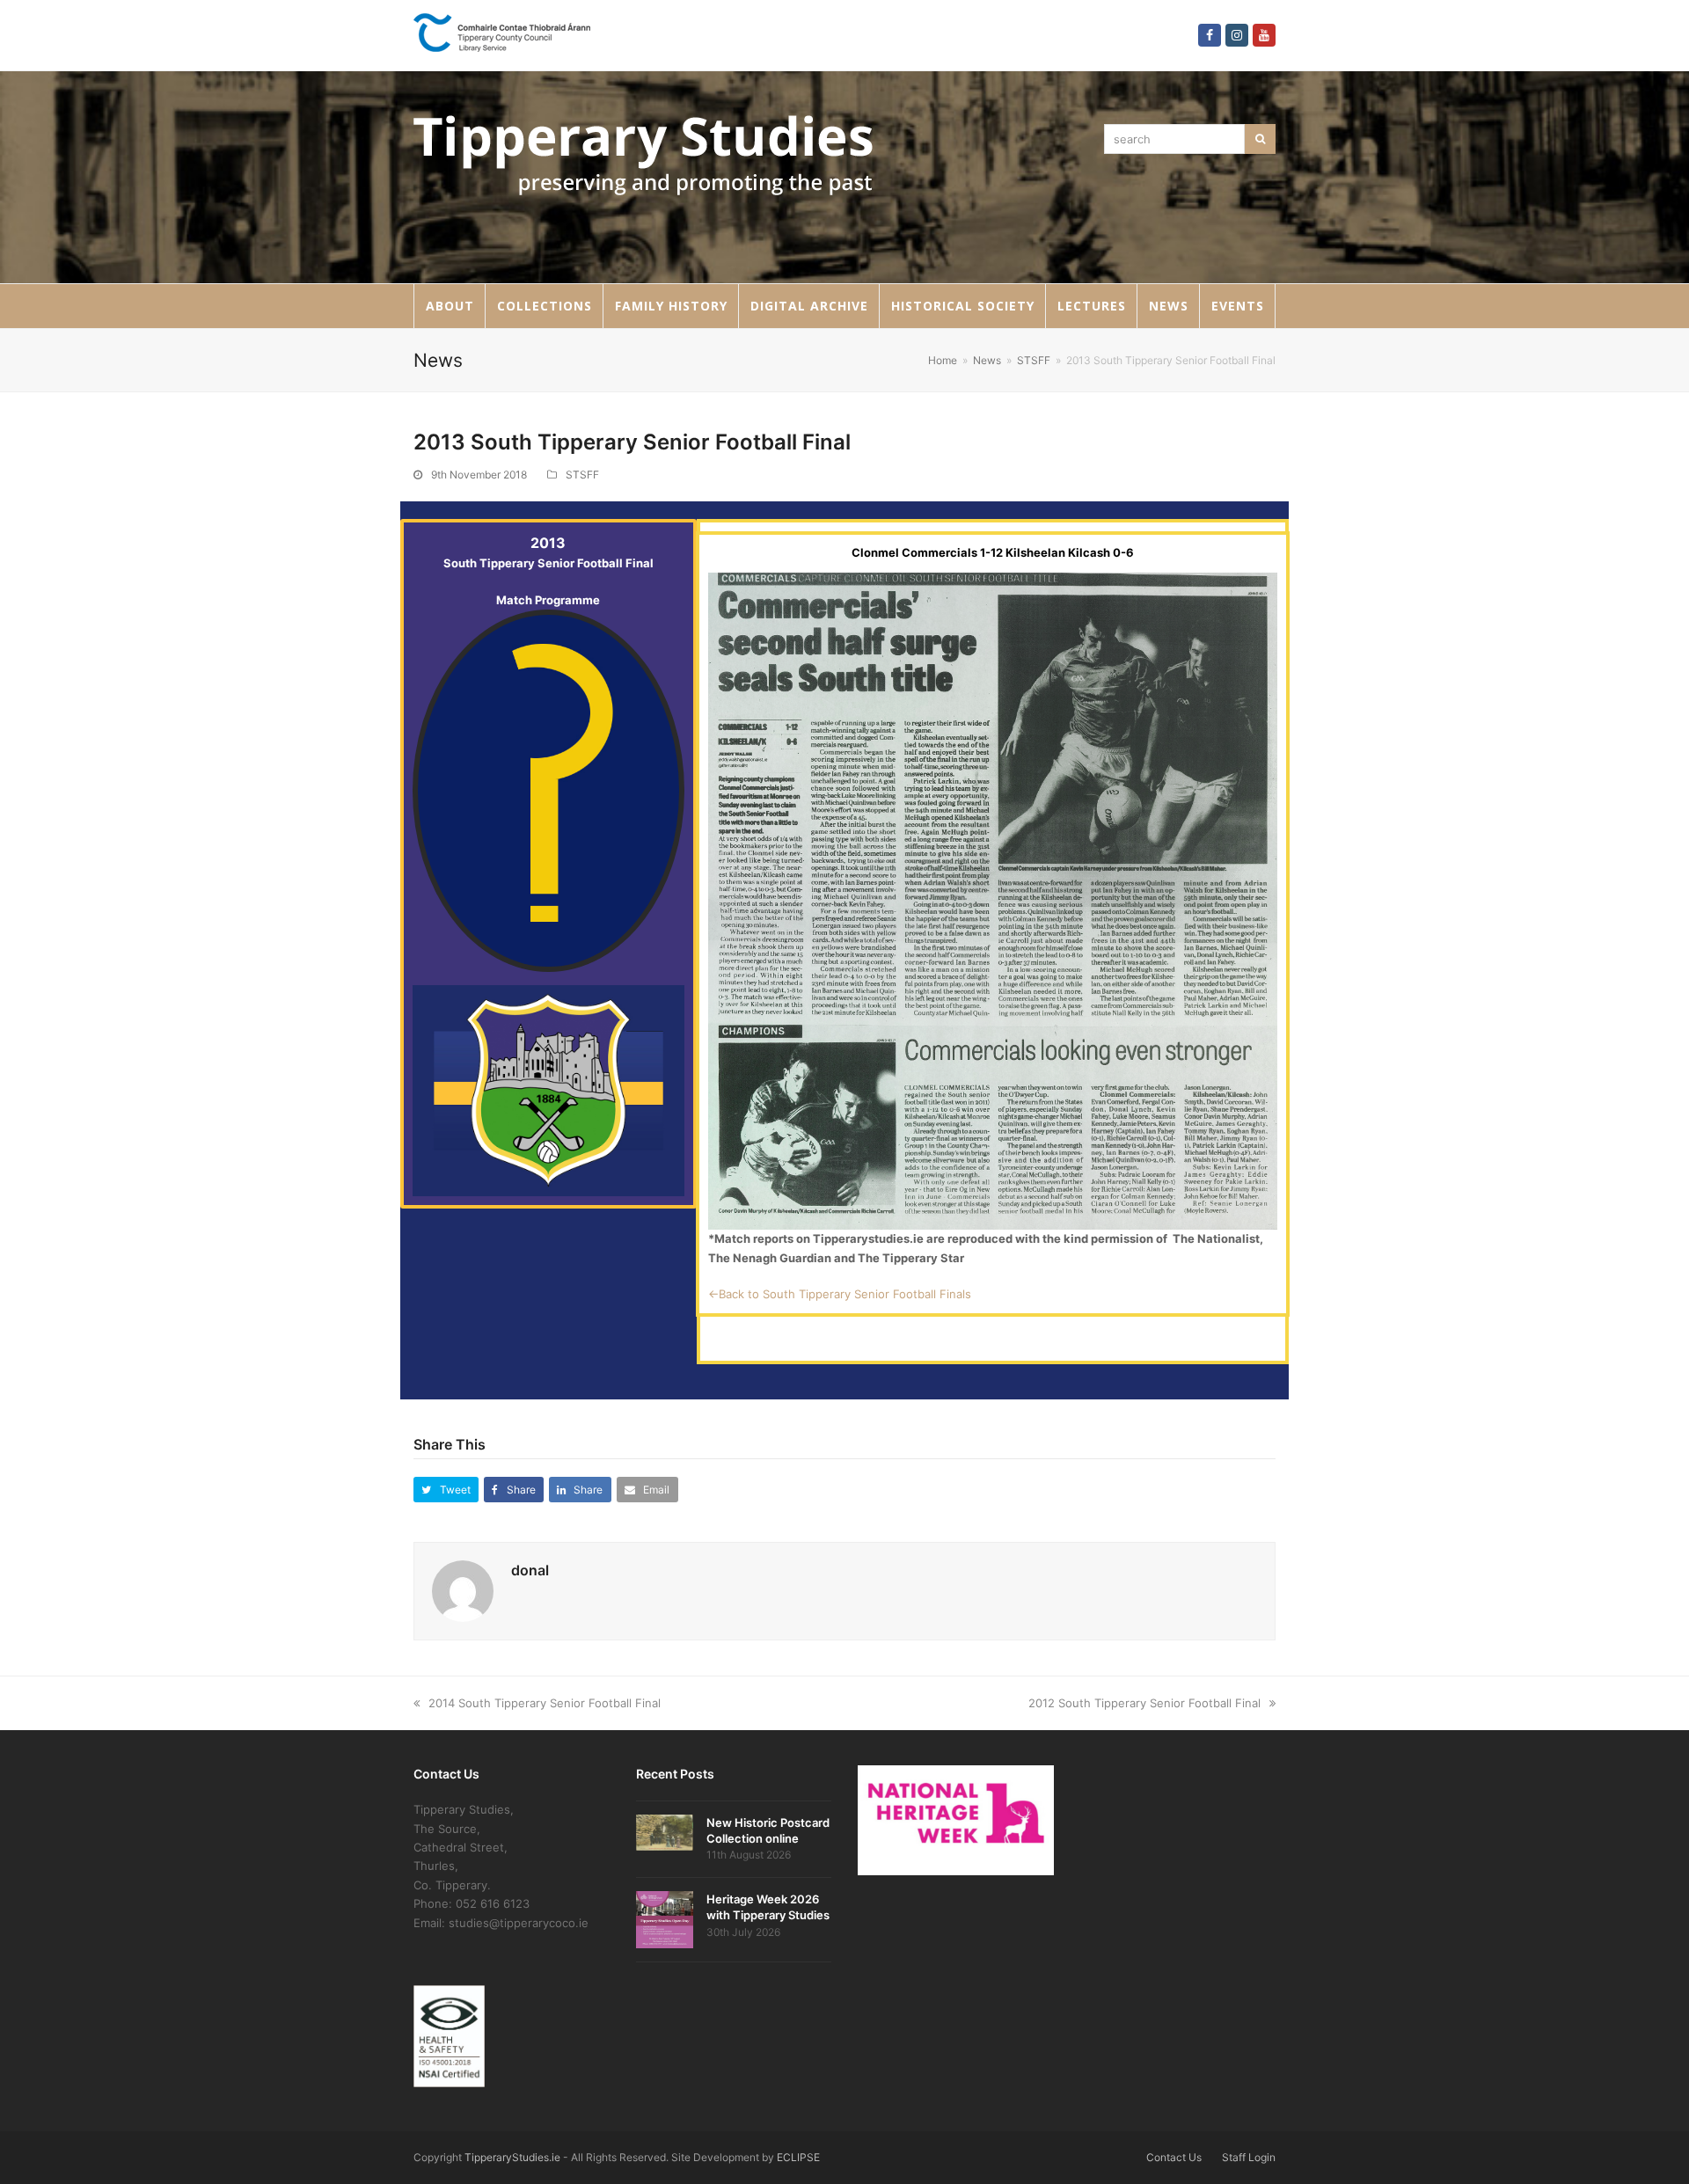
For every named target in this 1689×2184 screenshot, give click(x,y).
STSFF (582, 475)
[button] (446, 1490)
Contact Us (1174, 2157)
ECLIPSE (798, 2157)
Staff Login (1249, 2157)
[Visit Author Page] (463, 1590)
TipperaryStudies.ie (512, 2157)
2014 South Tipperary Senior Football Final (545, 1703)
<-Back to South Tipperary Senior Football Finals (840, 1294)
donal (530, 1570)
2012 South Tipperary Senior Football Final (1144, 1703)
